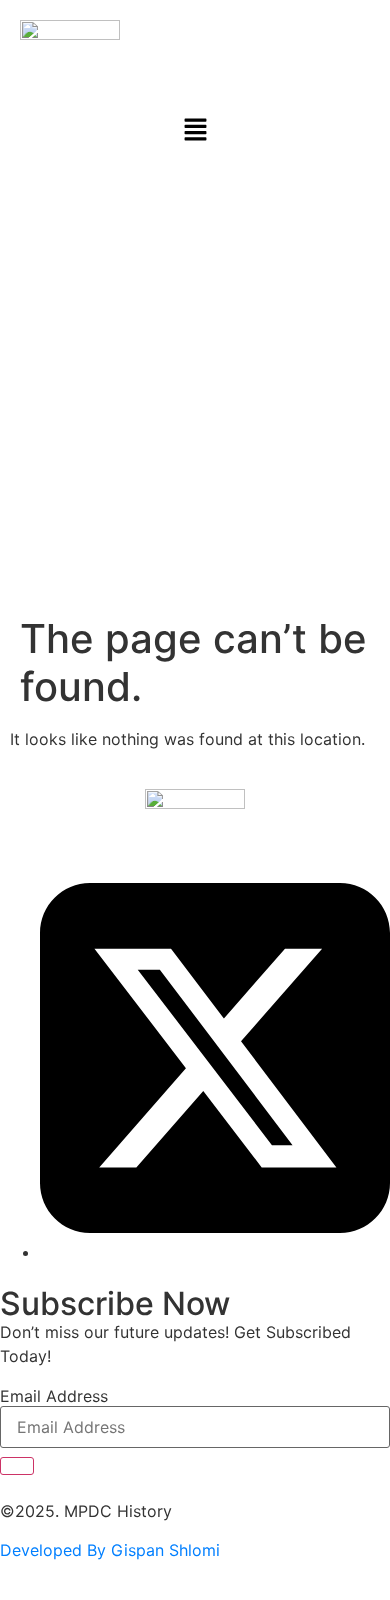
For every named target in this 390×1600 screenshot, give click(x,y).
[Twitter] (215, 1252)
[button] (195, 130)
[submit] (17, 1466)
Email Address (54, 1396)
